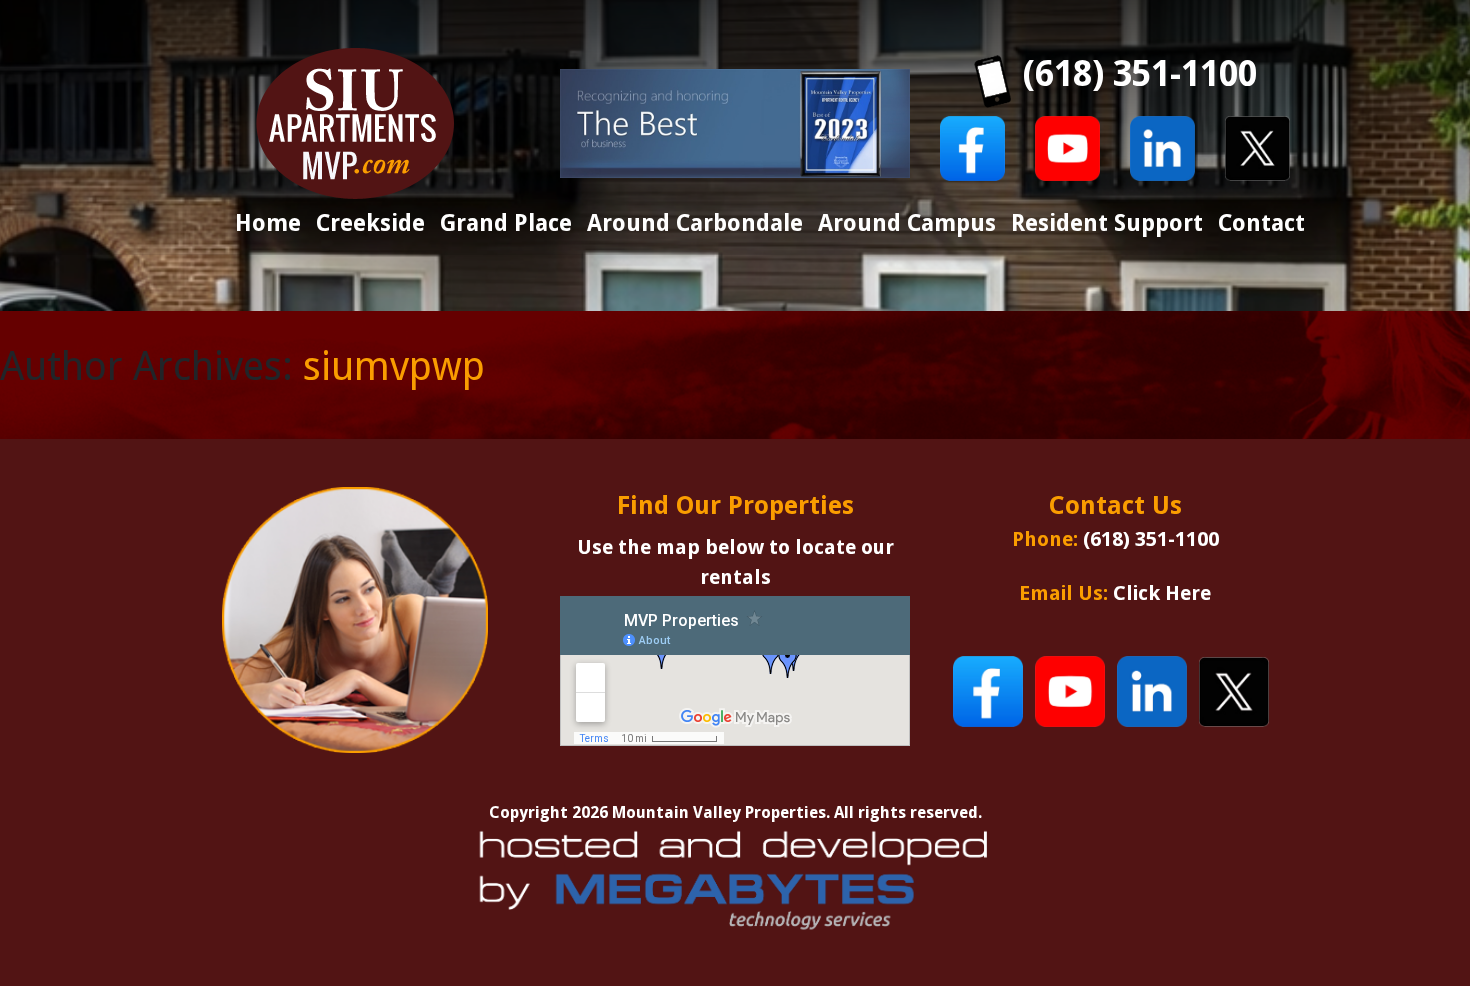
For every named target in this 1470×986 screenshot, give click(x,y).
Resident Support (1107, 223)
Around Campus (907, 223)
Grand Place (506, 223)
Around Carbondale (695, 223)
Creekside (370, 223)
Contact (1261, 223)
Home (268, 223)
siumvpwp (394, 366)
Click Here (1162, 593)
